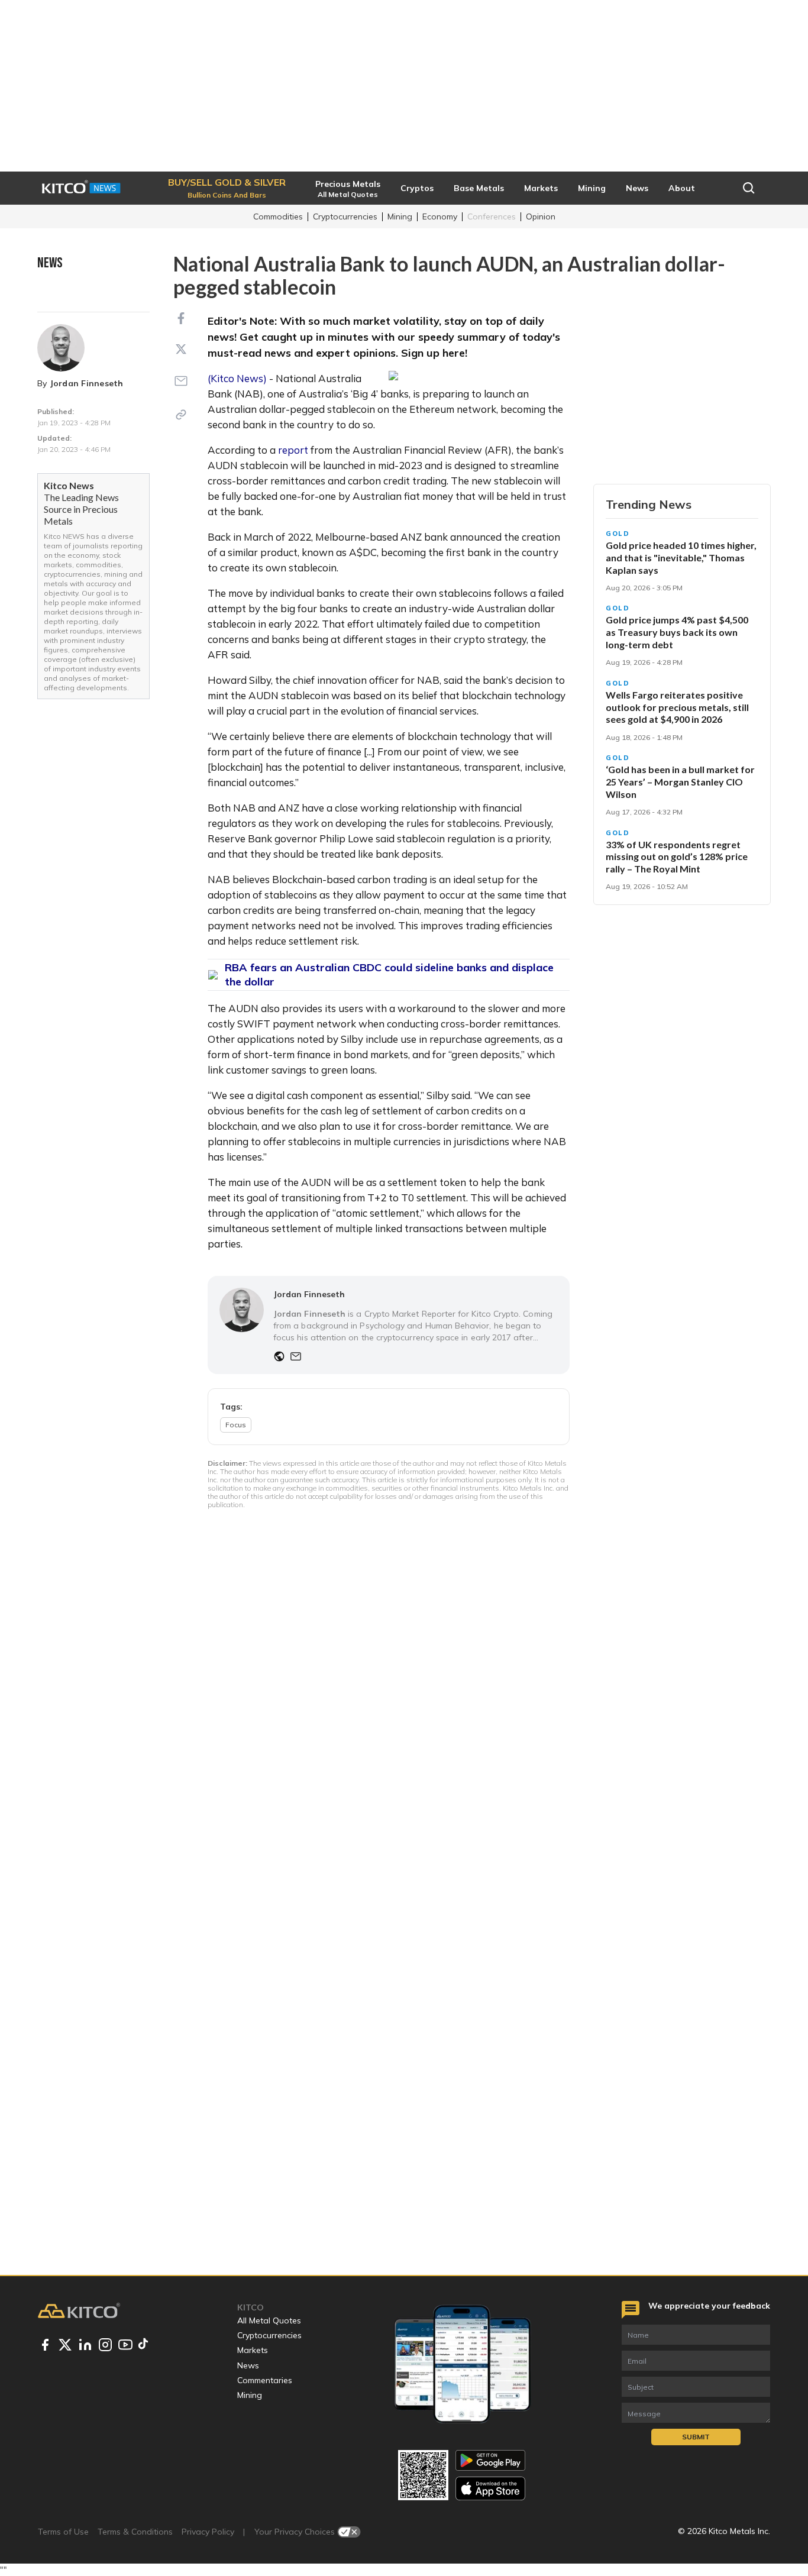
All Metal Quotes (269, 2320)
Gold (618, 534)
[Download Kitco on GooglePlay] (490, 2460)
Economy (440, 216)
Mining (400, 216)
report (293, 450)
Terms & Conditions (135, 2532)
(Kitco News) (237, 378)
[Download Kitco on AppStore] (490, 2488)
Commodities (278, 216)
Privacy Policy (208, 2532)
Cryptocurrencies (345, 216)
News (248, 2365)
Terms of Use (63, 2532)
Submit (696, 2437)
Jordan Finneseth (87, 383)
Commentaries (265, 2380)
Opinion (541, 216)
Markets (253, 2350)
